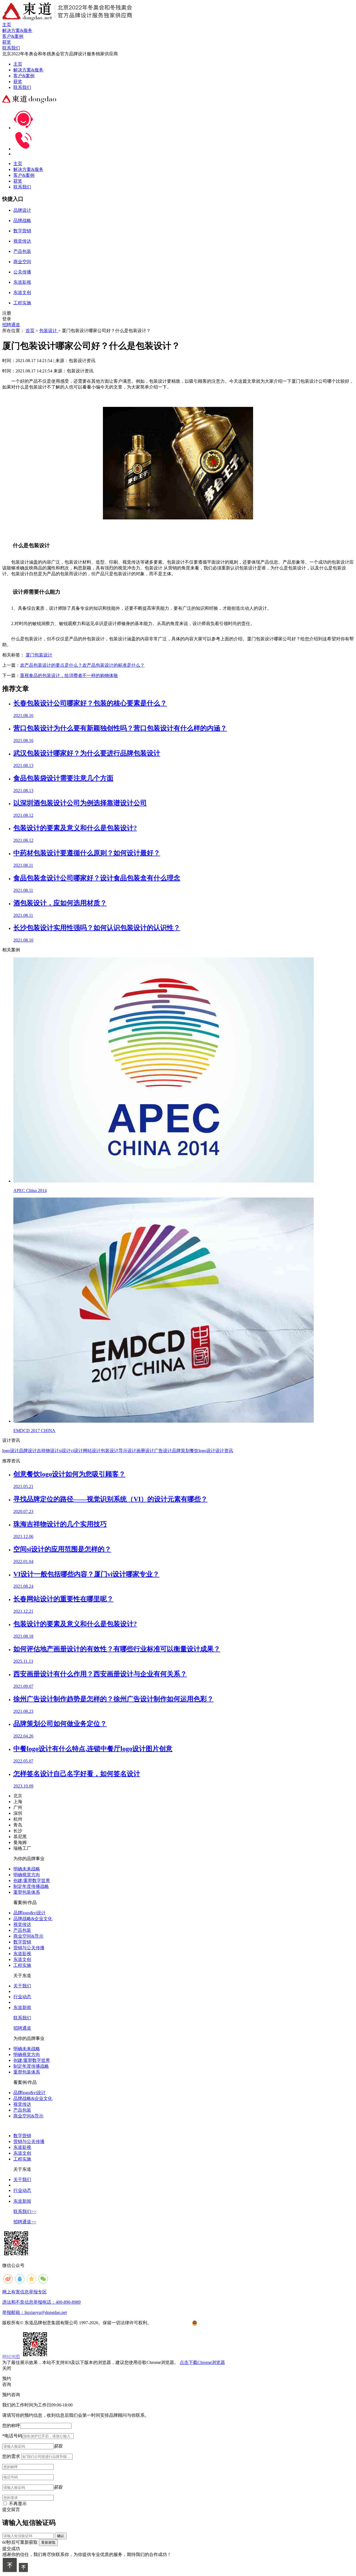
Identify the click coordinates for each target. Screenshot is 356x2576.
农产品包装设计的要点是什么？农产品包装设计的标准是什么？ (82, 665)
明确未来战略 (27, 1869)
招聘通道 (11, 325)
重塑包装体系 (27, 1892)
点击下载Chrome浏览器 (202, 2362)
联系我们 (22, 87)
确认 (61, 2536)
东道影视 (22, 1954)
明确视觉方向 (27, 1875)
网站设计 (92, 1451)
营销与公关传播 (29, 1948)
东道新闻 (22, 2008)
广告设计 (163, 1451)
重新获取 (48, 2543)
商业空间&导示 (28, 1936)
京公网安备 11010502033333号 (220, 2323)
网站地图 (11, 2357)
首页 (30, 331)
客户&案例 (24, 76)
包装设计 (49, 331)
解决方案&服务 (28, 70)
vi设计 (77, 1451)
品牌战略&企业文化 (33, 1919)
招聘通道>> (25, 2222)
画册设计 (145, 1451)
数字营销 (22, 1942)
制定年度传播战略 (31, 1886)
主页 (18, 64)
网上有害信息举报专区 (24, 2292)
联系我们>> (25, 2212)
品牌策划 (181, 1451)
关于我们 (22, 1986)
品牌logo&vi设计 (29, 1913)
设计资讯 (224, 1451)
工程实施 (22, 1965)
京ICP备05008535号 (172, 2323)
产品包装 (22, 1930)
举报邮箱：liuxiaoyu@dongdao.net (34, 2312)
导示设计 (127, 1451)
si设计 (65, 1451)
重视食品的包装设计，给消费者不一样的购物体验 (69, 675)
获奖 (18, 82)
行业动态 (22, 1997)
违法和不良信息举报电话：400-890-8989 (41, 2302)
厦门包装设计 (39, 655)
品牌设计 (28, 1451)
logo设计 (11, 1451)
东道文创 (22, 1959)
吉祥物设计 (48, 1451)
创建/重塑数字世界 (32, 1881)
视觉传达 (22, 1924)
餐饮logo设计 (202, 1451)
